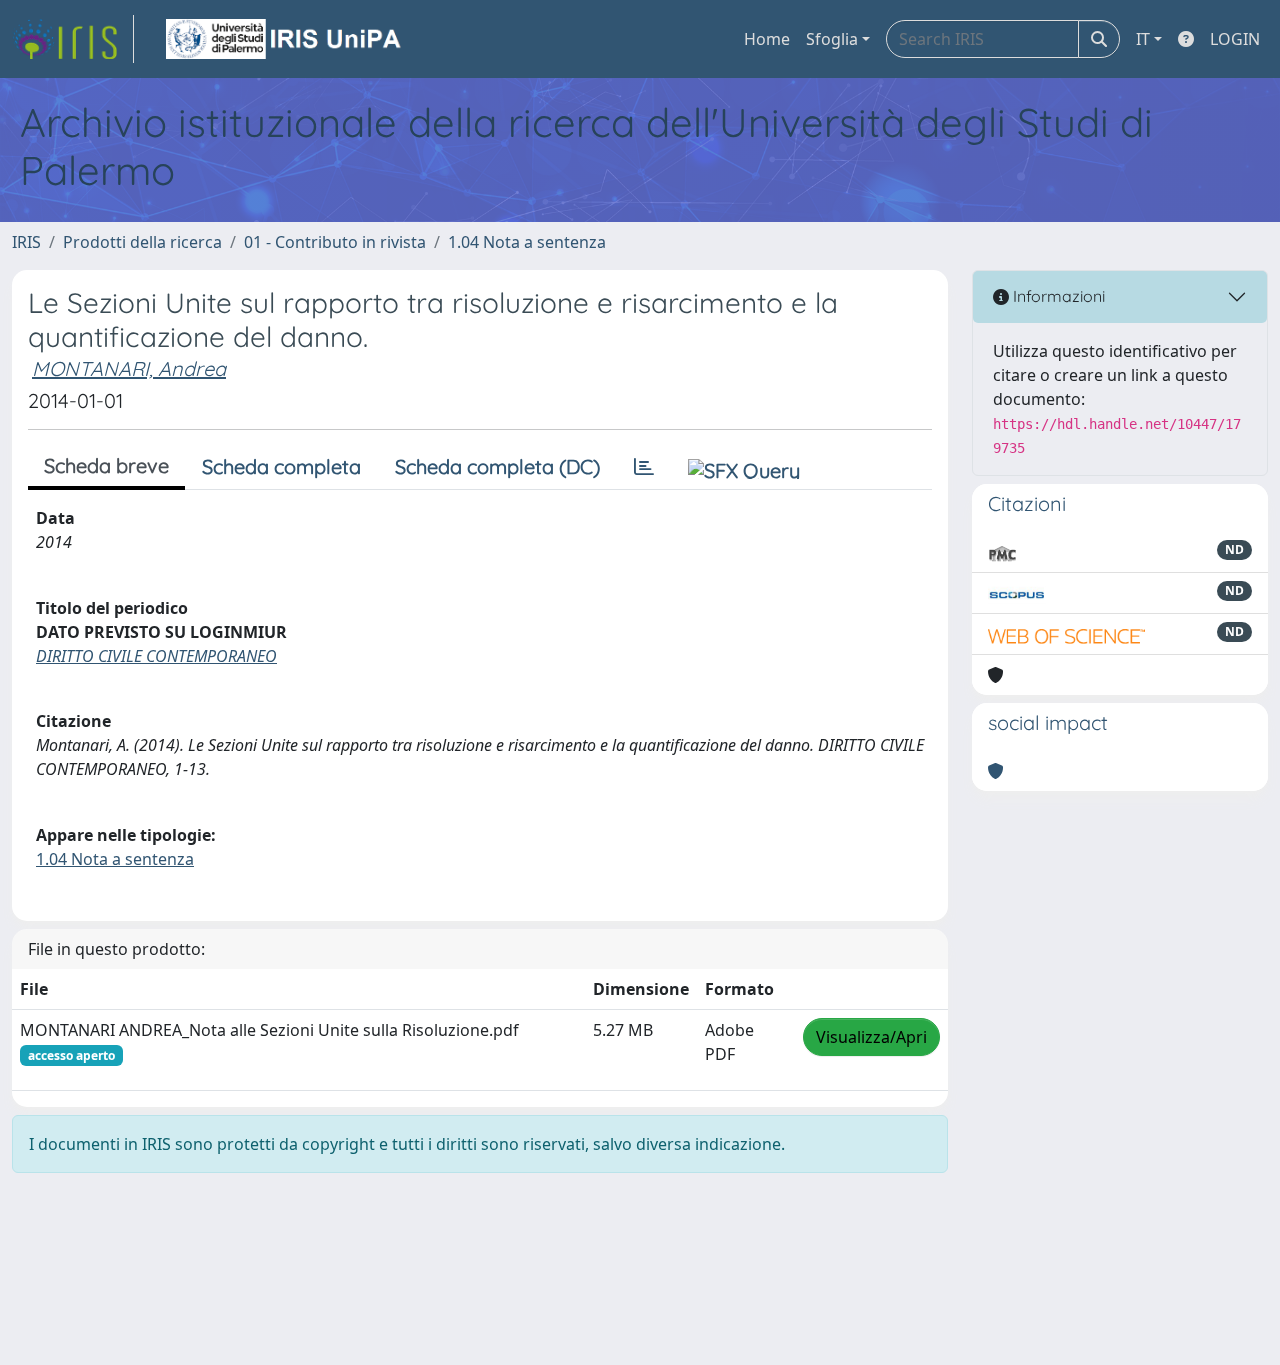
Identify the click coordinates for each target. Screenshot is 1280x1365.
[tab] (644, 467)
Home (767, 39)
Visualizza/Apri (871, 1037)
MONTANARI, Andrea (129, 368)
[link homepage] (73, 39)
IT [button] (1143, 39)
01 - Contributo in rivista (335, 242)
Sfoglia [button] (832, 39)
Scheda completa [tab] (281, 466)
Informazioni (1057, 296)
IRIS (26, 242)
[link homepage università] (285, 39)
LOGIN (1235, 39)
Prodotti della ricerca (142, 242)
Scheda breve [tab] (106, 465)
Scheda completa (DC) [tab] (497, 466)
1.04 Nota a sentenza (527, 242)
